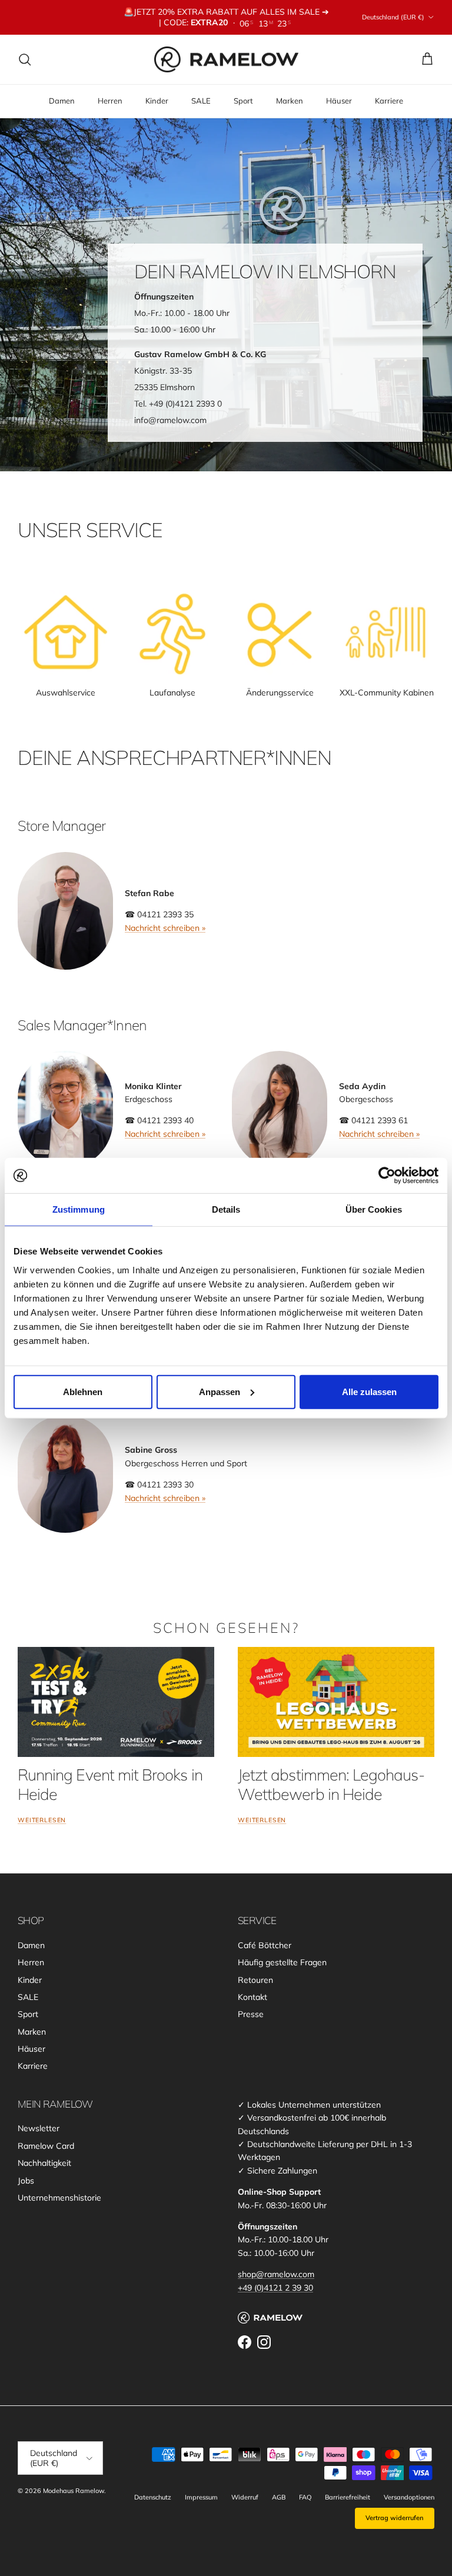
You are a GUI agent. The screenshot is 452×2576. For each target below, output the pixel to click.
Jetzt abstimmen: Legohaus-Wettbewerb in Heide (331, 1784)
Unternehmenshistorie (59, 2198)
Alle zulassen (369, 1391)
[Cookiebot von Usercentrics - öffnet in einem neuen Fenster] (387, 1176)
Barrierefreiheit (348, 2497)
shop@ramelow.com (276, 2274)
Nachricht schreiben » (165, 928)
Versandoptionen (409, 2497)
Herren (110, 101)
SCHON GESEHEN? (226, 1628)
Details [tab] (226, 1209)
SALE (201, 101)
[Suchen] (25, 59)
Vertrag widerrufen (395, 2518)
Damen (62, 101)
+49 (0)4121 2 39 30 (275, 2288)
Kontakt (252, 1997)
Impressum (201, 2497)
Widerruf (245, 2497)
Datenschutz (153, 2497)
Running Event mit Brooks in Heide (110, 1784)
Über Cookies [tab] (374, 1209)
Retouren (255, 1980)
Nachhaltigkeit (44, 2163)
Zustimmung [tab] (79, 1209)
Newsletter (39, 2128)
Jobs (26, 2181)
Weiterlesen (42, 1820)
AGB (279, 2497)
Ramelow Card (46, 2146)
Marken (290, 101)
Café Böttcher (265, 1945)
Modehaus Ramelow (74, 2491)
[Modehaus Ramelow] (226, 60)
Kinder (157, 101)
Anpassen (220, 1391)
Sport (243, 101)
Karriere (389, 101)
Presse (251, 2014)
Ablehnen (83, 1391)
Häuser (339, 101)
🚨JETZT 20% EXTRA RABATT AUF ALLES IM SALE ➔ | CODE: (226, 17)
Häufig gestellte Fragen (282, 1962)
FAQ (305, 2497)
